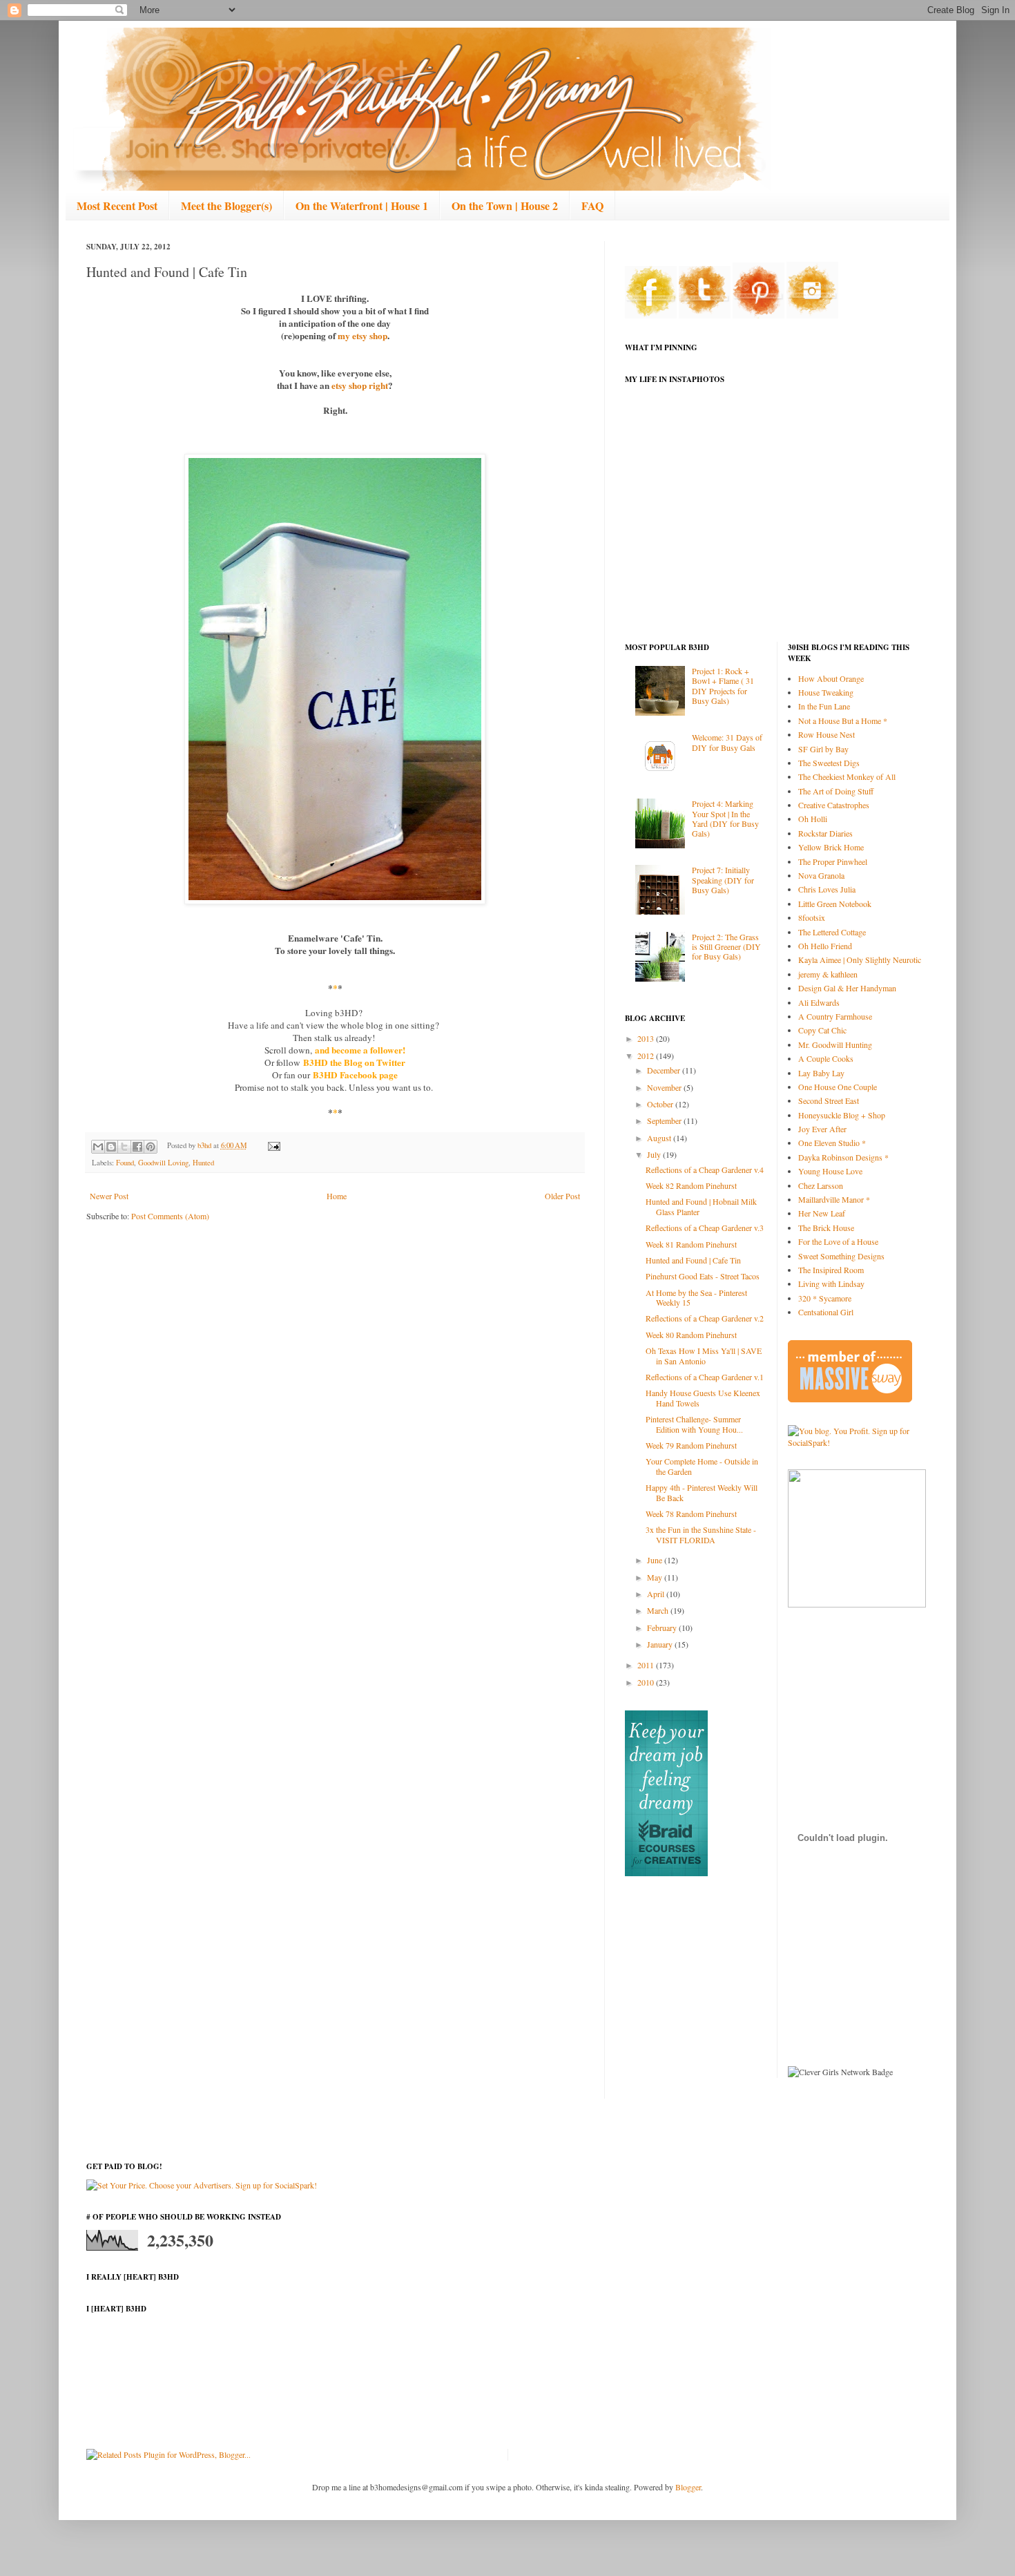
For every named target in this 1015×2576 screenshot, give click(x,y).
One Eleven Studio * (832, 1143)
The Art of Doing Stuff (836, 791)
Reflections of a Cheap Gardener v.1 (705, 1377)
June (656, 1560)
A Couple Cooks (826, 1058)
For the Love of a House (838, 1241)
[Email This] (98, 1147)
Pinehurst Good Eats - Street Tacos (703, 1276)
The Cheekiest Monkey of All (847, 776)
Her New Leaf (822, 1213)
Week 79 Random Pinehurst (691, 1445)
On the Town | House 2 (505, 206)
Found (125, 1163)
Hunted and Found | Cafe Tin (693, 1260)
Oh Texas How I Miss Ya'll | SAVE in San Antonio (704, 1355)
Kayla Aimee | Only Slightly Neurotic (860, 960)
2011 (647, 1665)
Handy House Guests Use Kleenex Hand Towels (703, 1397)
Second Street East (829, 1100)
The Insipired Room (831, 1270)
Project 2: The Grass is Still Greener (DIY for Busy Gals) (726, 947)
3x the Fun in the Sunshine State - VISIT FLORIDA (701, 1534)
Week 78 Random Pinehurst (691, 1514)
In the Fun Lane (824, 706)
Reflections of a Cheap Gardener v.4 (705, 1170)
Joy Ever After (822, 1129)
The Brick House (826, 1228)
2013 (647, 1038)
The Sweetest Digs (829, 763)
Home (337, 1196)
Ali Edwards (819, 1002)
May (656, 1577)
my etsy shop (362, 336)
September (665, 1120)
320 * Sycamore (825, 1298)
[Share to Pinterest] (151, 1147)
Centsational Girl (826, 1312)
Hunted (203, 1163)
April (657, 1594)
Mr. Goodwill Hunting (835, 1044)
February (663, 1628)
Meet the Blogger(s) (226, 206)
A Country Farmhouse (835, 1016)
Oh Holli (813, 819)
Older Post (562, 1196)
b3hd (205, 1145)
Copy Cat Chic (822, 1030)
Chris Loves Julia (827, 889)
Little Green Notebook (835, 904)
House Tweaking (826, 692)
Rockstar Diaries (825, 833)
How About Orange (831, 678)
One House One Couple (838, 1087)
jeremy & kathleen (828, 974)
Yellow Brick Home (831, 847)
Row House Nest (826, 734)
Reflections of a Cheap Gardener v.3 (705, 1228)
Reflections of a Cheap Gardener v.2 (705, 1318)
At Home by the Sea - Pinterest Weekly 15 (696, 1297)
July (655, 1154)
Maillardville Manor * (834, 1199)
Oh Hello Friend (825, 946)
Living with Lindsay (831, 1284)
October (661, 1104)
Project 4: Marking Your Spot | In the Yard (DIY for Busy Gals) (725, 818)
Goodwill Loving (163, 1163)
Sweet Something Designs (841, 1256)
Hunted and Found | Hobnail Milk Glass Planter (701, 1206)
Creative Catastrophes (834, 805)
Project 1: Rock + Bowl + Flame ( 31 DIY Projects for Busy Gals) (723, 686)
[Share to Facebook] (137, 1147)
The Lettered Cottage (832, 932)
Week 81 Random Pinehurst (691, 1244)
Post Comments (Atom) (170, 1216)
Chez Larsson (821, 1185)
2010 (647, 1682)
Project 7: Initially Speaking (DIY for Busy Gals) (723, 880)
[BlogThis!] (111, 1147)
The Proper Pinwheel (833, 861)
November (665, 1087)
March (659, 1610)
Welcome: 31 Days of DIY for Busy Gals (727, 742)
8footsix (812, 917)
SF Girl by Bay (823, 749)
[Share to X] (124, 1147)
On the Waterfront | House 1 (362, 206)
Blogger (688, 2487)
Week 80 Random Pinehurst (691, 1335)
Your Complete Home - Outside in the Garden (702, 1466)
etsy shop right (360, 385)
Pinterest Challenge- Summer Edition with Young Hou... (694, 1424)
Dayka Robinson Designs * (843, 1157)
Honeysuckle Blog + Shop (842, 1115)
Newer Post (109, 1196)
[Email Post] (272, 1145)
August (660, 1138)
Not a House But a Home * (843, 721)
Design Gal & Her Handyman (847, 988)
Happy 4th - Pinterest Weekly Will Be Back (702, 1492)
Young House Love (830, 1171)
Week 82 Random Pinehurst (691, 1185)
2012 (647, 1056)
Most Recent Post (117, 206)
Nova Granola (821, 875)
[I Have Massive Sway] (850, 1399)
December (665, 1070)
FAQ (592, 206)
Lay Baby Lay (821, 1073)
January (661, 1644)
